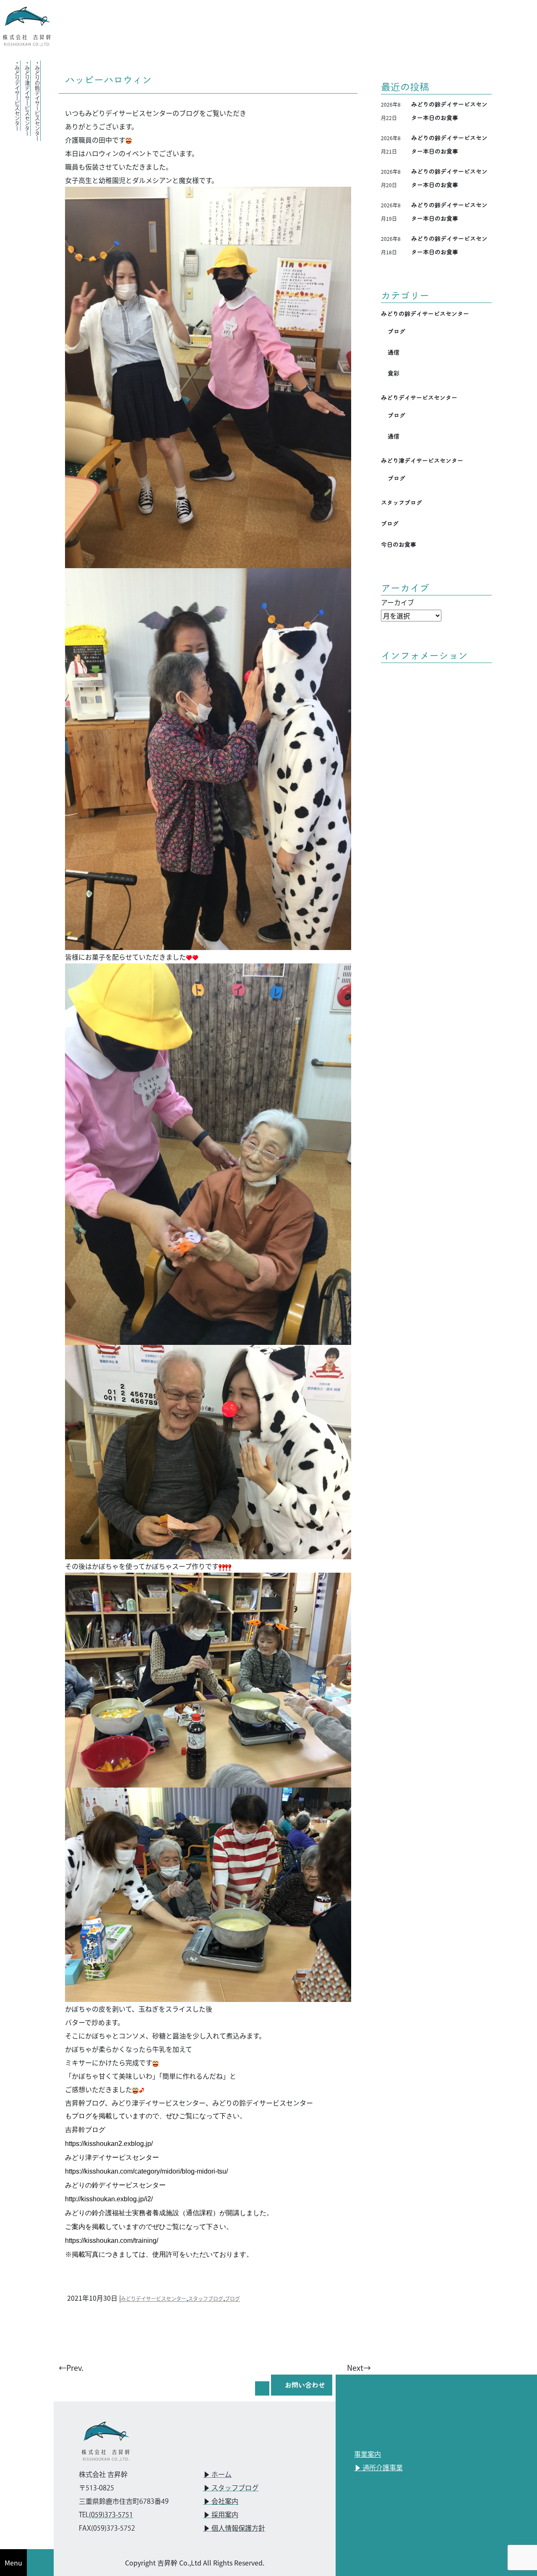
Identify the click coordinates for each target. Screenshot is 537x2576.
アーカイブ (398, 602)
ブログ (232, 2298)
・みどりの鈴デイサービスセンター (37, 101)
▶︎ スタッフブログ (231, 2489)
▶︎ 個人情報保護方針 (234, 2529)
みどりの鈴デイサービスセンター (425, 314)
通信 (394, 352)
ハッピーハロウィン (108, 80)
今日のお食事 (399, 545)
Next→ (359, 2367)
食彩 (394, 373)
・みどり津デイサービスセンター (27, 98)
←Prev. (71, 2367)
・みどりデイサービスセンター (17, 96)
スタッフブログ (206, 2298)
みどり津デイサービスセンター (422, 461)
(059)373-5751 (111, 2515)
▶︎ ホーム (217, 2475)
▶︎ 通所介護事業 (378, 2468)
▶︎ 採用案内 (221, 2515)
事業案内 (368, 2455)
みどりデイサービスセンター (154, 2298)
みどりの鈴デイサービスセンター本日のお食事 (449, 111)
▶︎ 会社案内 (221, 2502)
